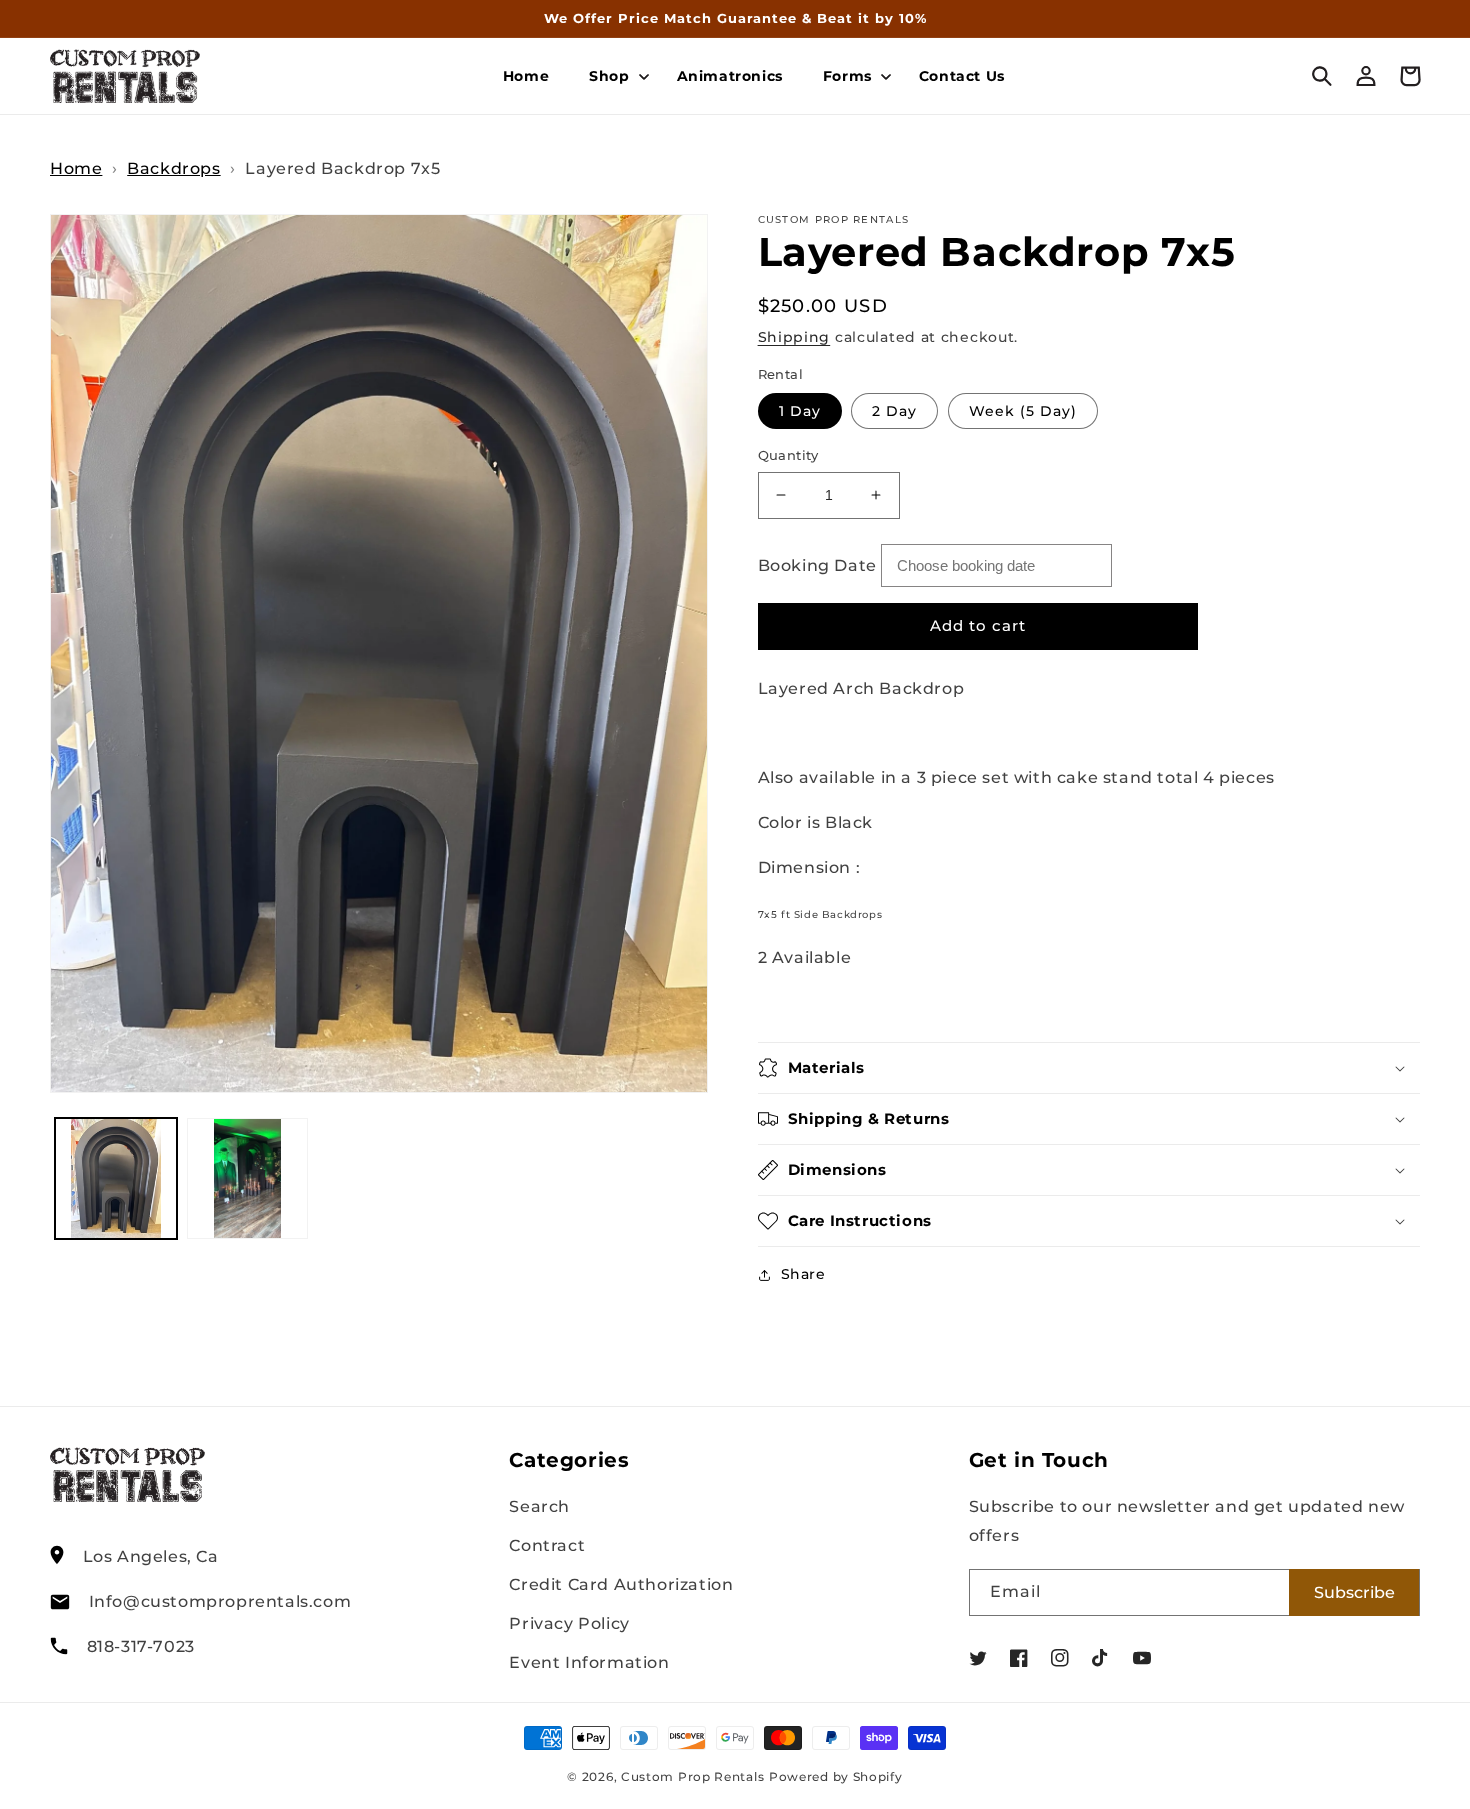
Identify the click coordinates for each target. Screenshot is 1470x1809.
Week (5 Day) (1023, 411)
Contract (547, 1545)
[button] (612, 76)
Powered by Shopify (836, 1777)
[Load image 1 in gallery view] (116, 1179)
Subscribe (1354, 1592)
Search (539, 1506)
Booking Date (817, 565)
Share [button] (803, 1274)
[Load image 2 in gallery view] (248, 1179)
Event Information (589, 1662)
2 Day (894, 411)
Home (76, 168)
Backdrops (173, 168)
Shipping (794, 337)
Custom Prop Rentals (692, 1777)
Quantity (788, 455)
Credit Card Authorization (621, 1584)
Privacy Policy (569, 1623)
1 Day (800, 411)
